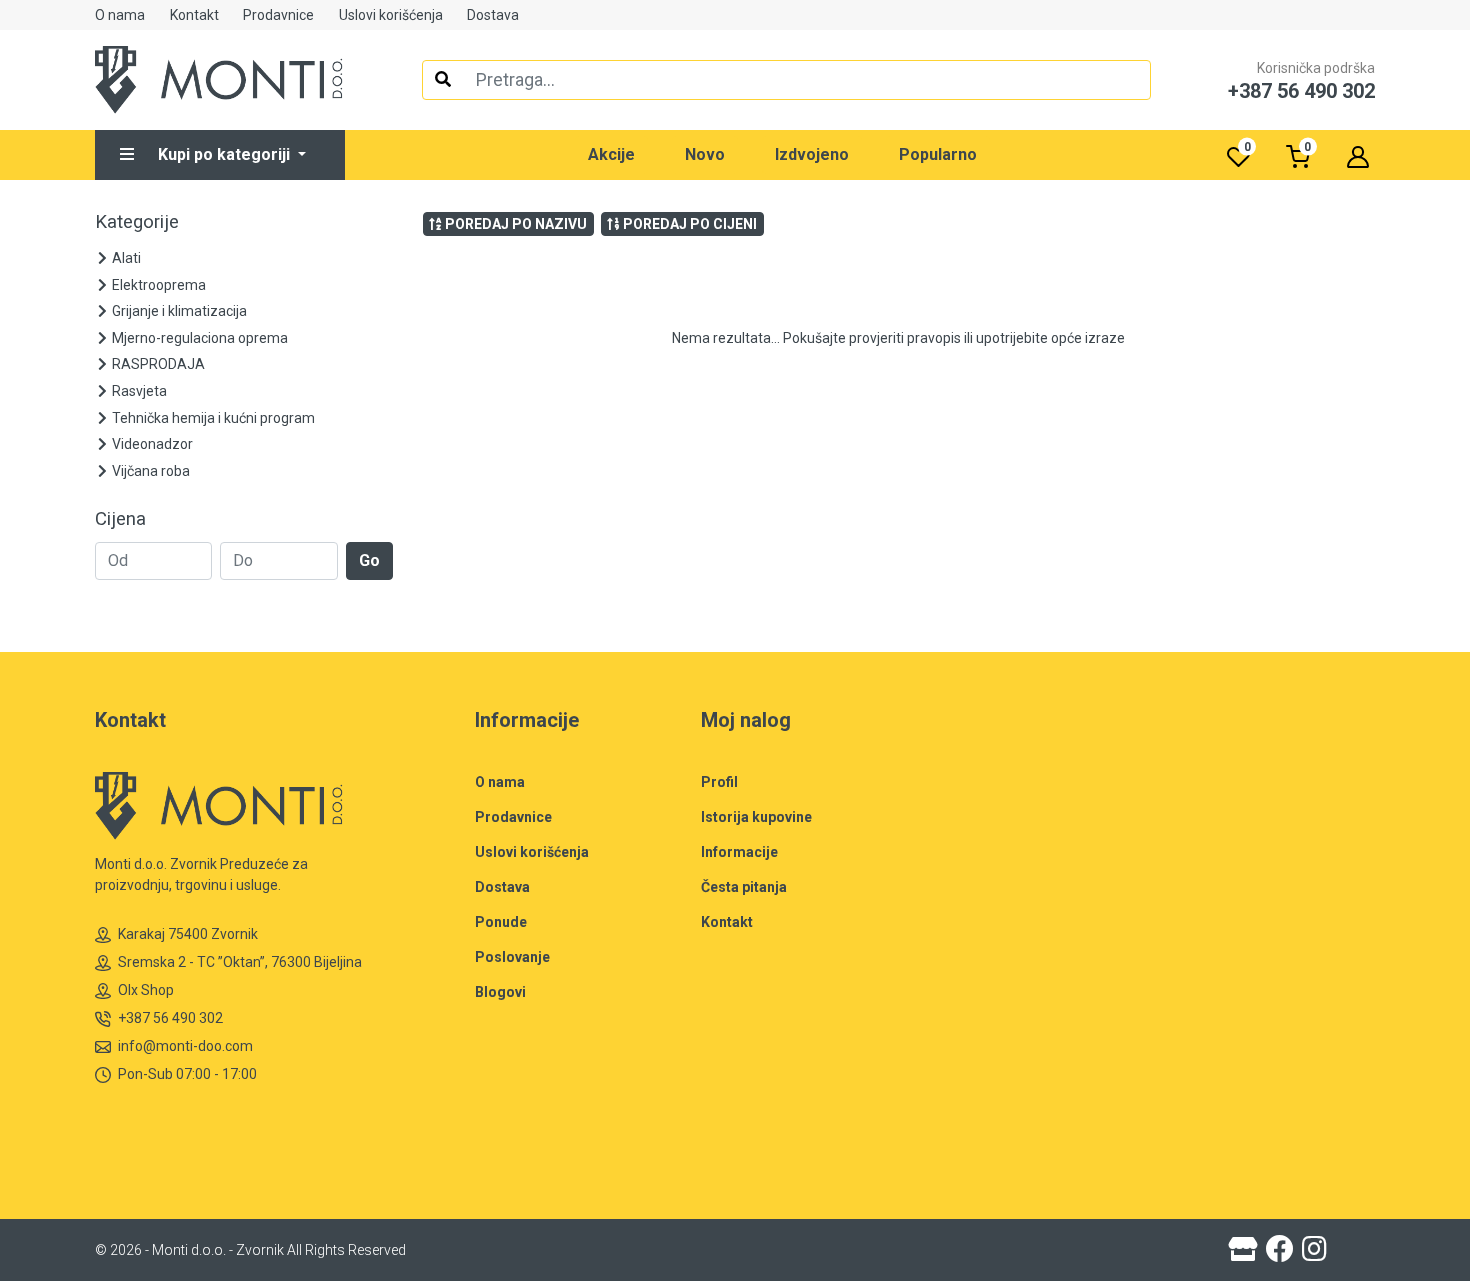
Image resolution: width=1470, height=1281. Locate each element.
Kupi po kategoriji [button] (226, 154)
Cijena (120, 519)
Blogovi (500, 992)
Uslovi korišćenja (391, 15)
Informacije (739, 852)
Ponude (501, 922)
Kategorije (137, 222)
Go (369, 560)
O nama (120, 15)
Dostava (493, 15)
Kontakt (194, 15)
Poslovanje (512, 957)
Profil (719, 782)
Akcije (611, 154)
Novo (705, 154)
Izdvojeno (812, 154)
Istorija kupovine (756, 817)
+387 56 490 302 (170, 1018)
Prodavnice (278, 15)
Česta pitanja (744, 887)
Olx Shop (146, 990)
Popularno (938, 154)
